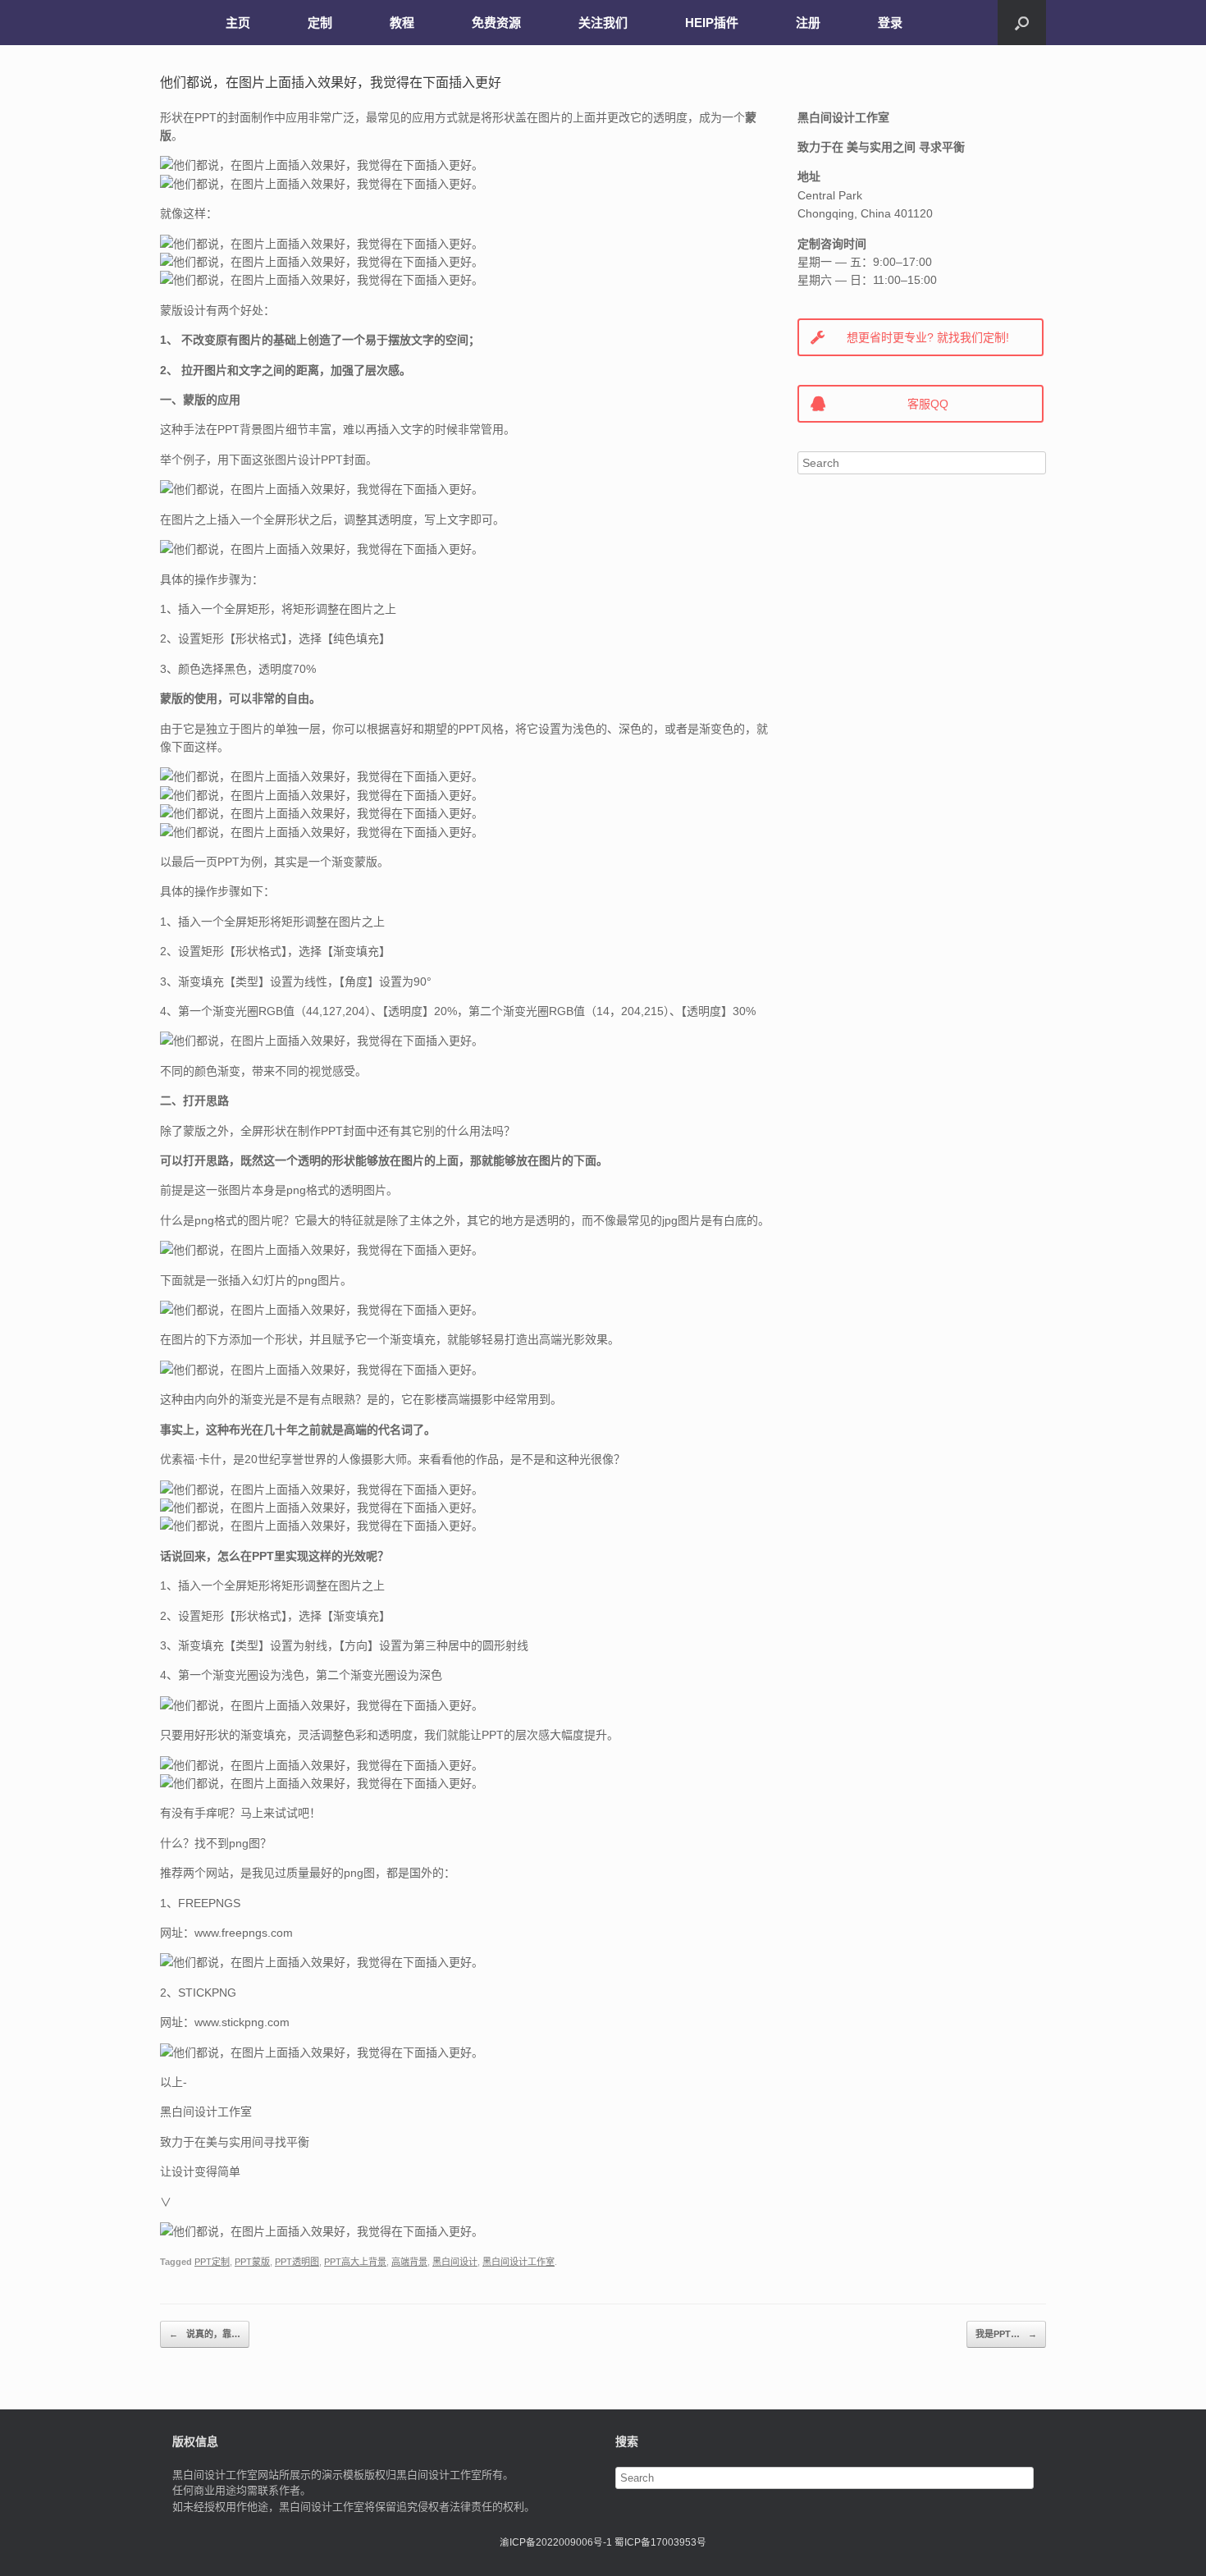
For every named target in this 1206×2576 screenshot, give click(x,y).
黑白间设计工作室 (518, 2262)
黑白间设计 (455, 2262)
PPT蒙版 (252, 2262)
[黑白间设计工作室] (172, 23)
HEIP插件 (712, 23)
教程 (402, 23)
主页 (238, 23)
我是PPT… (1006, 2334)
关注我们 (603, 23)
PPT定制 (212, 2262)
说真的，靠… (205, 2334)
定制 (320, 23)
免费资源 (496, 23)
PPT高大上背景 (355, 2262)
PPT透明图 (297, 2262)
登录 (890, 23)
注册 (808, 23)
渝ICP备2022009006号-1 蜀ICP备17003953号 (603, 2542)
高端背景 (409, 2262)
